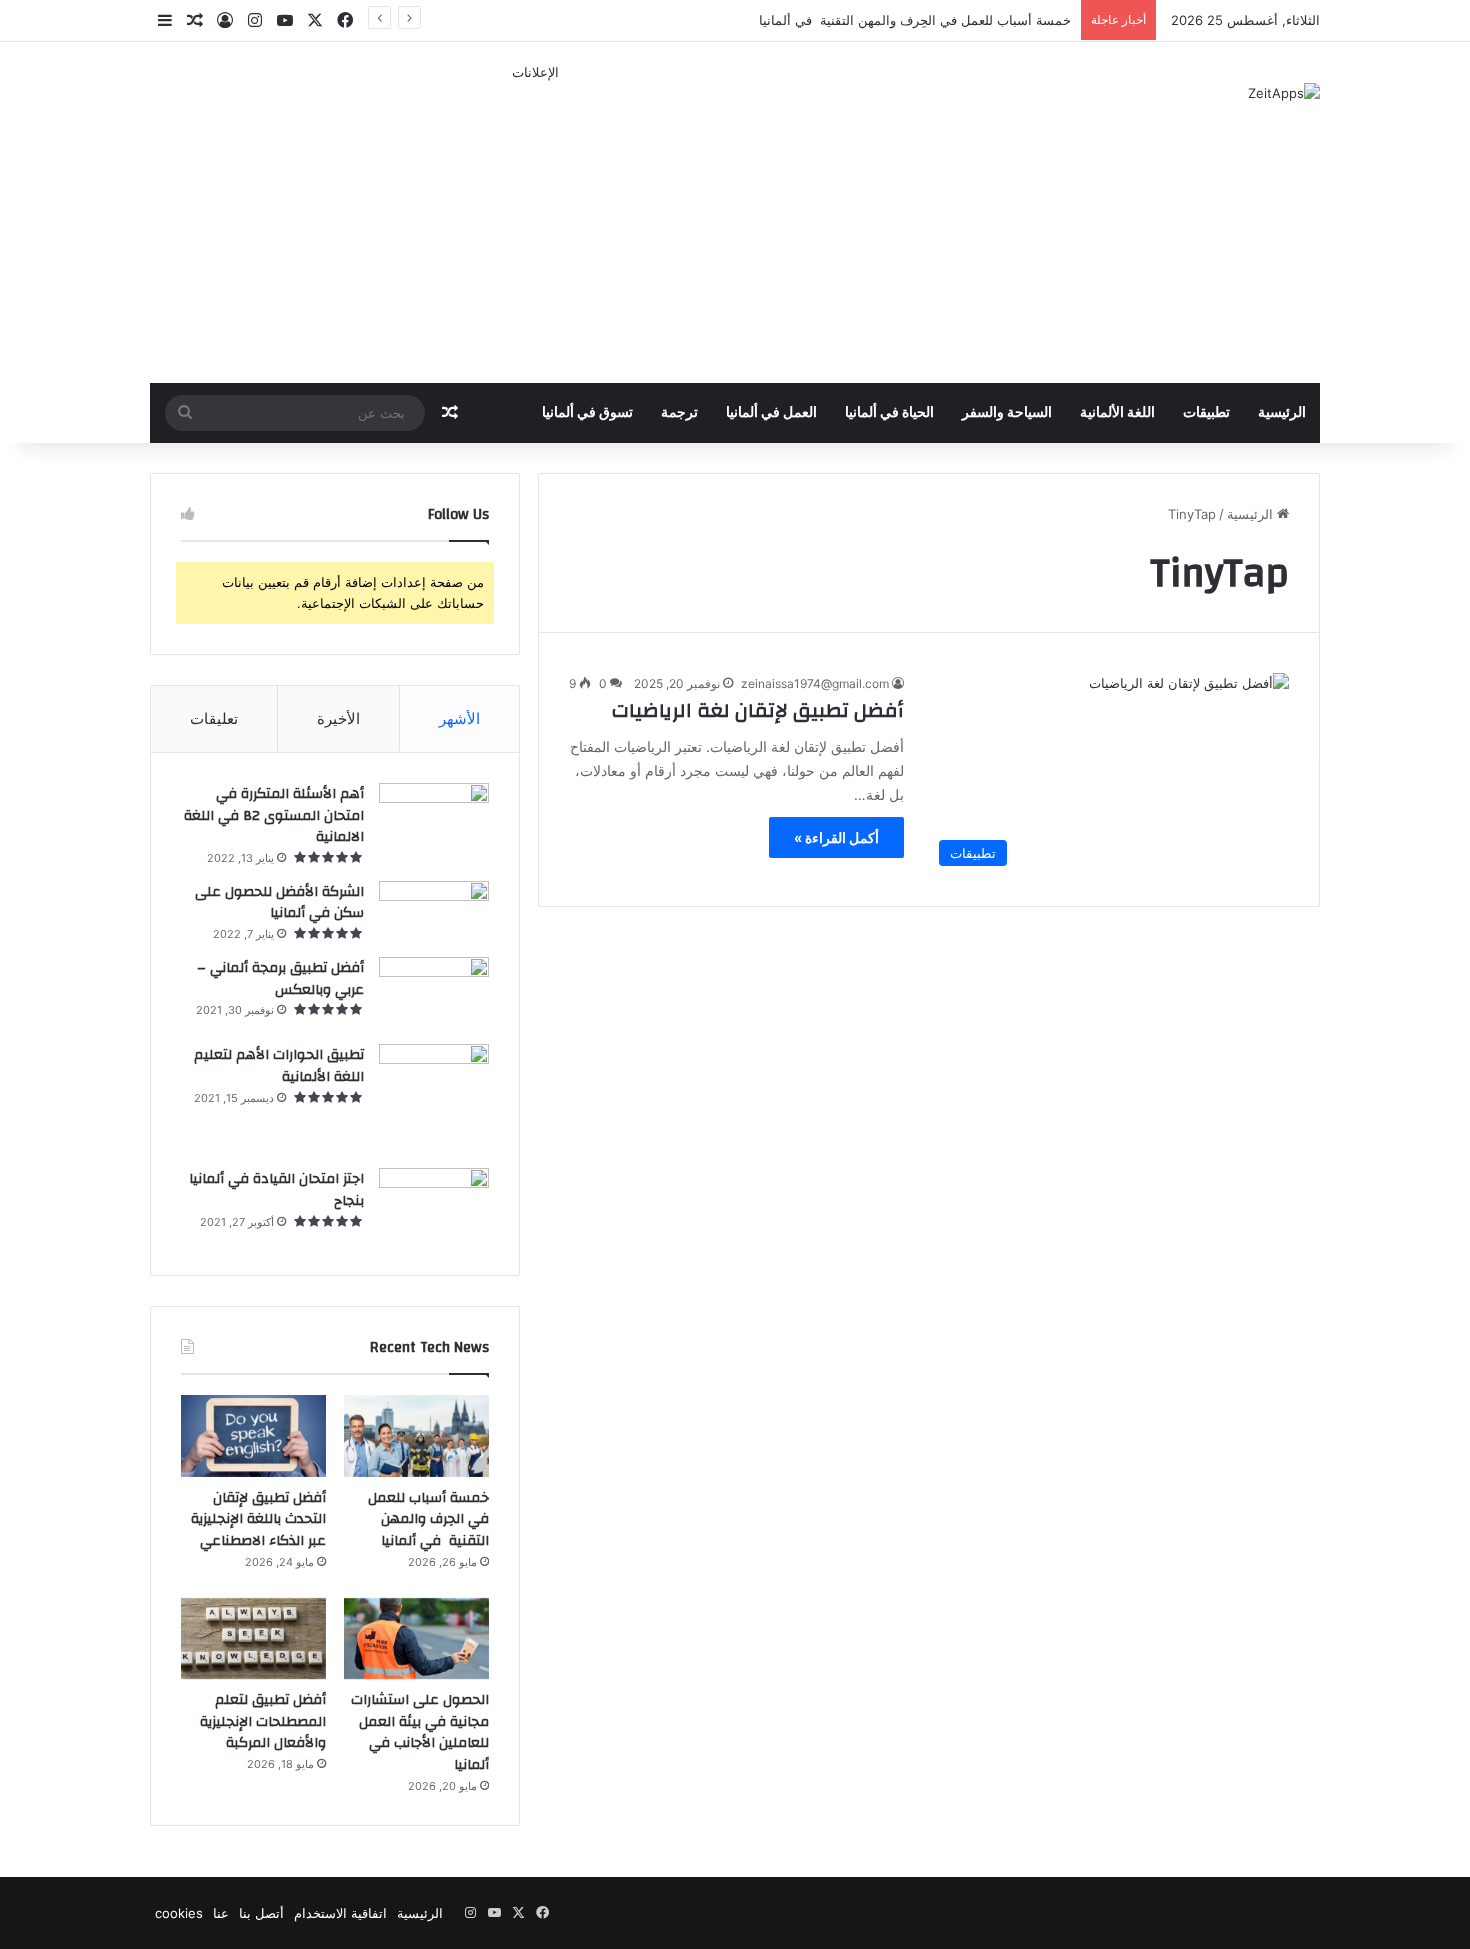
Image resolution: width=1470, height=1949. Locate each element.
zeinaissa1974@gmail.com (815, 683)
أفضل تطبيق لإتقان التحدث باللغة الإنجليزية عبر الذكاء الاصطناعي (258, 1519)
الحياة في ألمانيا (889, 413)
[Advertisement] (535, 223)
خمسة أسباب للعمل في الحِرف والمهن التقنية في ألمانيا (915, 20)
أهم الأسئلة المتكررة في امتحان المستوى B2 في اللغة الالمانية (274, 815)
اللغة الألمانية (1117, 413)
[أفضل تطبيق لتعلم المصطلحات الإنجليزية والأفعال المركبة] (253, 1639)
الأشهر (459, 718)
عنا (221, 1913)
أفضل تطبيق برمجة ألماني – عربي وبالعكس (280, 979)
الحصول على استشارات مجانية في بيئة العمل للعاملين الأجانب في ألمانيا (420, 1732)
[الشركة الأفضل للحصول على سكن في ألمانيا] (434, 912)
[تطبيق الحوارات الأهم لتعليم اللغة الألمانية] (434, 1099)
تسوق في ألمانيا (587, 413)
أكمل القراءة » (836, 837)
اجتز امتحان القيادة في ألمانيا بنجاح (276, 1190)
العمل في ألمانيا (771, 413)
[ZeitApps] (1284, 93)
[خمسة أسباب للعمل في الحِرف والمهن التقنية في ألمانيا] (416, 1436)
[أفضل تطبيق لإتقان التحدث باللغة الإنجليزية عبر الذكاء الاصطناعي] (253, 1436)
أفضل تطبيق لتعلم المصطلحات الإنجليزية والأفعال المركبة (263, 1721)
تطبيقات (1206, 413)
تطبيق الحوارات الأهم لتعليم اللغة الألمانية (279, 1066)
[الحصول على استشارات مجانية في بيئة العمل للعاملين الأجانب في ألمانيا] (416, 1639)
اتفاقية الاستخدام (340, 1913)
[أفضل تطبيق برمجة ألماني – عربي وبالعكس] (434, 994)
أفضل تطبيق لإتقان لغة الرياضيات (758, 710)
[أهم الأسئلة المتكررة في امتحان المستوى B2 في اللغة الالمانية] (434, 816)
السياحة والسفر (1007, 413)
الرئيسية (1282, 413)
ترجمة (679, 413)
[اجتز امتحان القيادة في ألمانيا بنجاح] (434, 1206)
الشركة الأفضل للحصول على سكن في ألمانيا (279, 903)
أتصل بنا (261, 1913)
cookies (179, 1913)
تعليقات (214, 718)
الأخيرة (338, 718)
